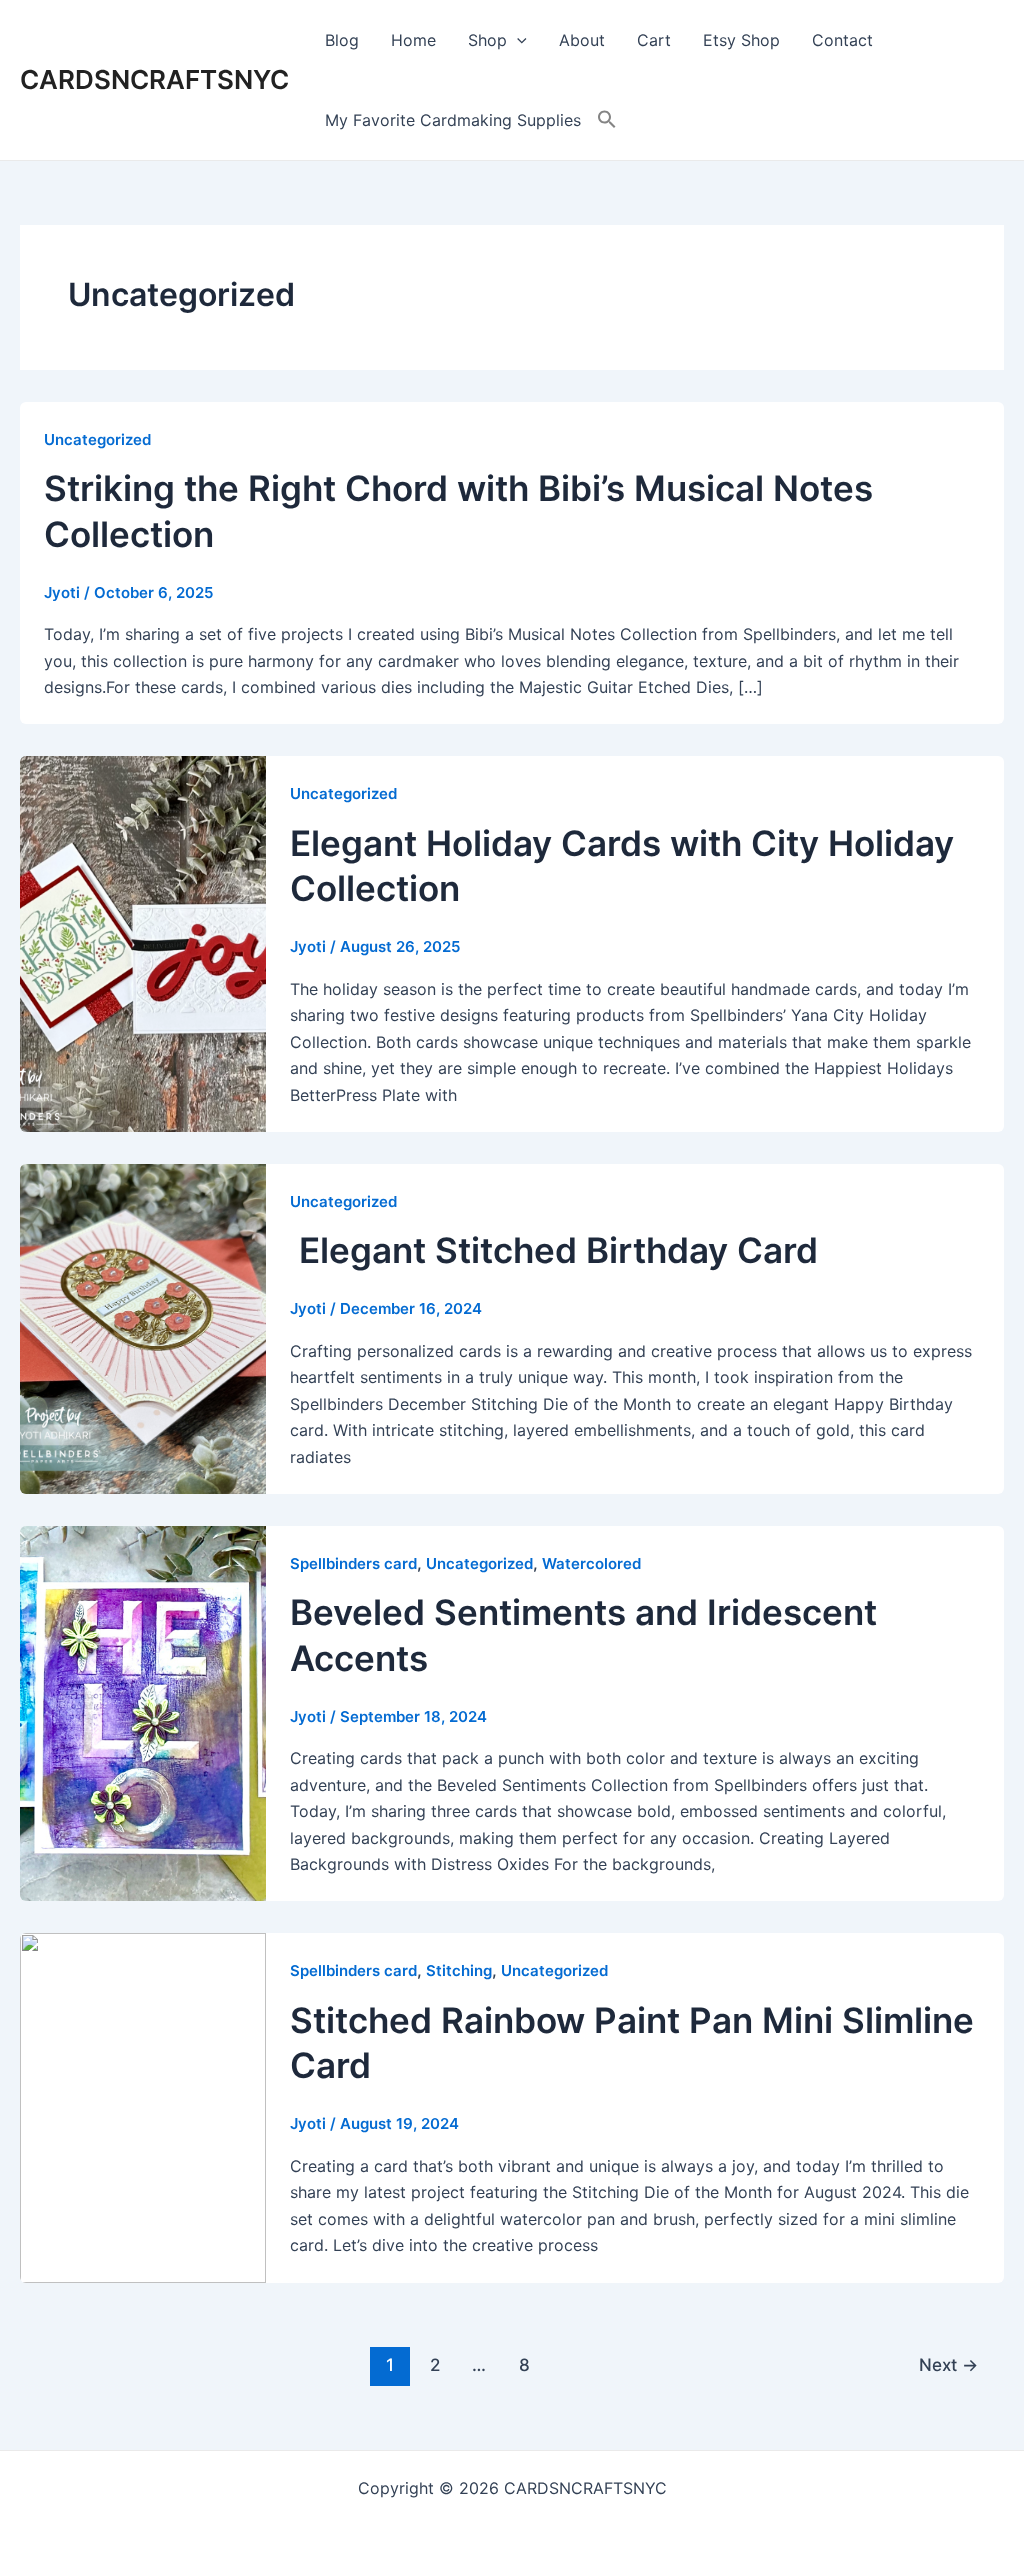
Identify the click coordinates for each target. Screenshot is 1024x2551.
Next (948, 2364)
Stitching (459, 1970)
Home (413, 40)
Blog (342, 40)
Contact (842, 40)
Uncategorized (97, 439)
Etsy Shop (741, 40)
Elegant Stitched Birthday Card (554, 1250)
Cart (654, 40)
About (582, 40)
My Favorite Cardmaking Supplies (453, 120)
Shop (487, 40)
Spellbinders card (353, 1563)
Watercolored (591, 1563)
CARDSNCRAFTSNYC (154, 79)
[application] (517, 40)
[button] (607, 120)
